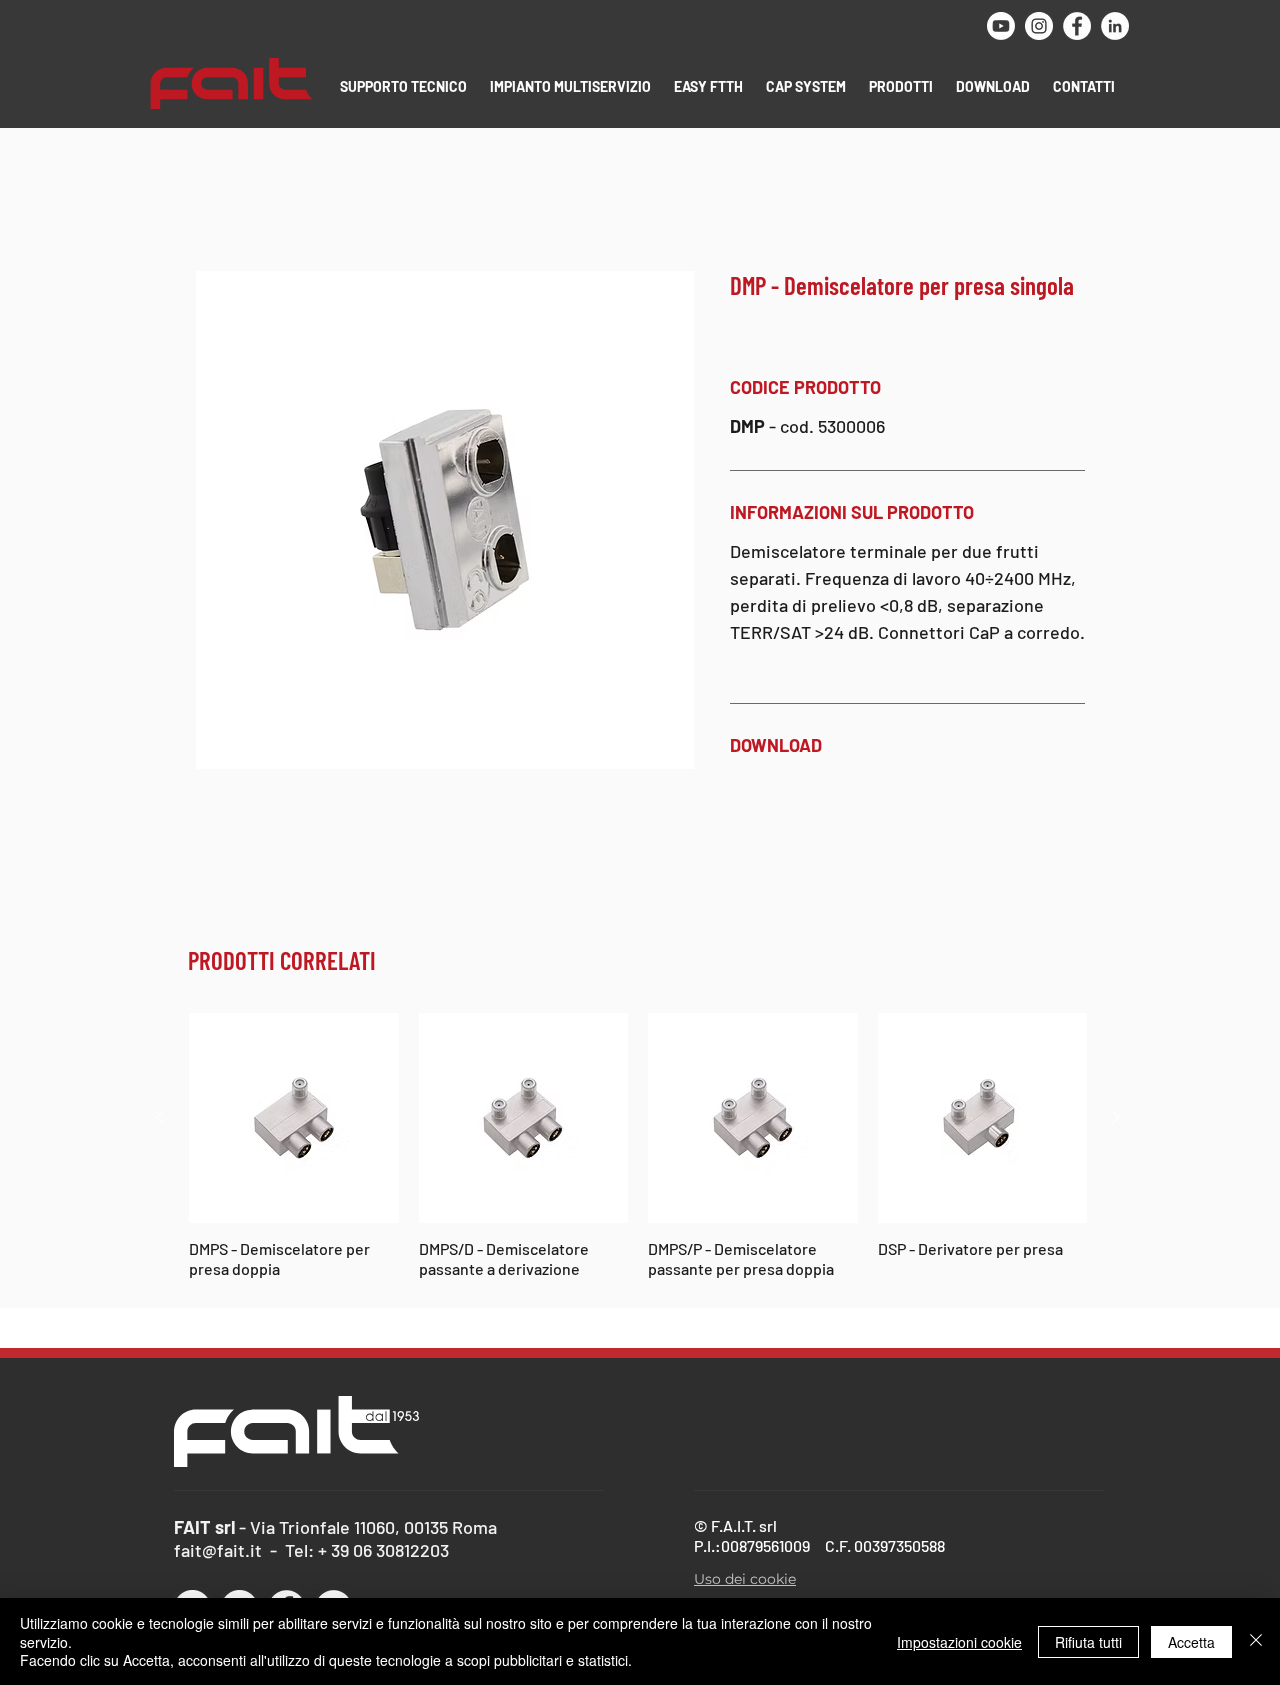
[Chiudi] (1256, 1641)
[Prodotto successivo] (1116, 1119)
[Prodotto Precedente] (160, 1119)
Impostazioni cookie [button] (959, 1642)
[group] (638, 1148)
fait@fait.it (218, 1552)
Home (215, 199)
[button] (405, 86)
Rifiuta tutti (1088, 1642)
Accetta (1191, 1642)
